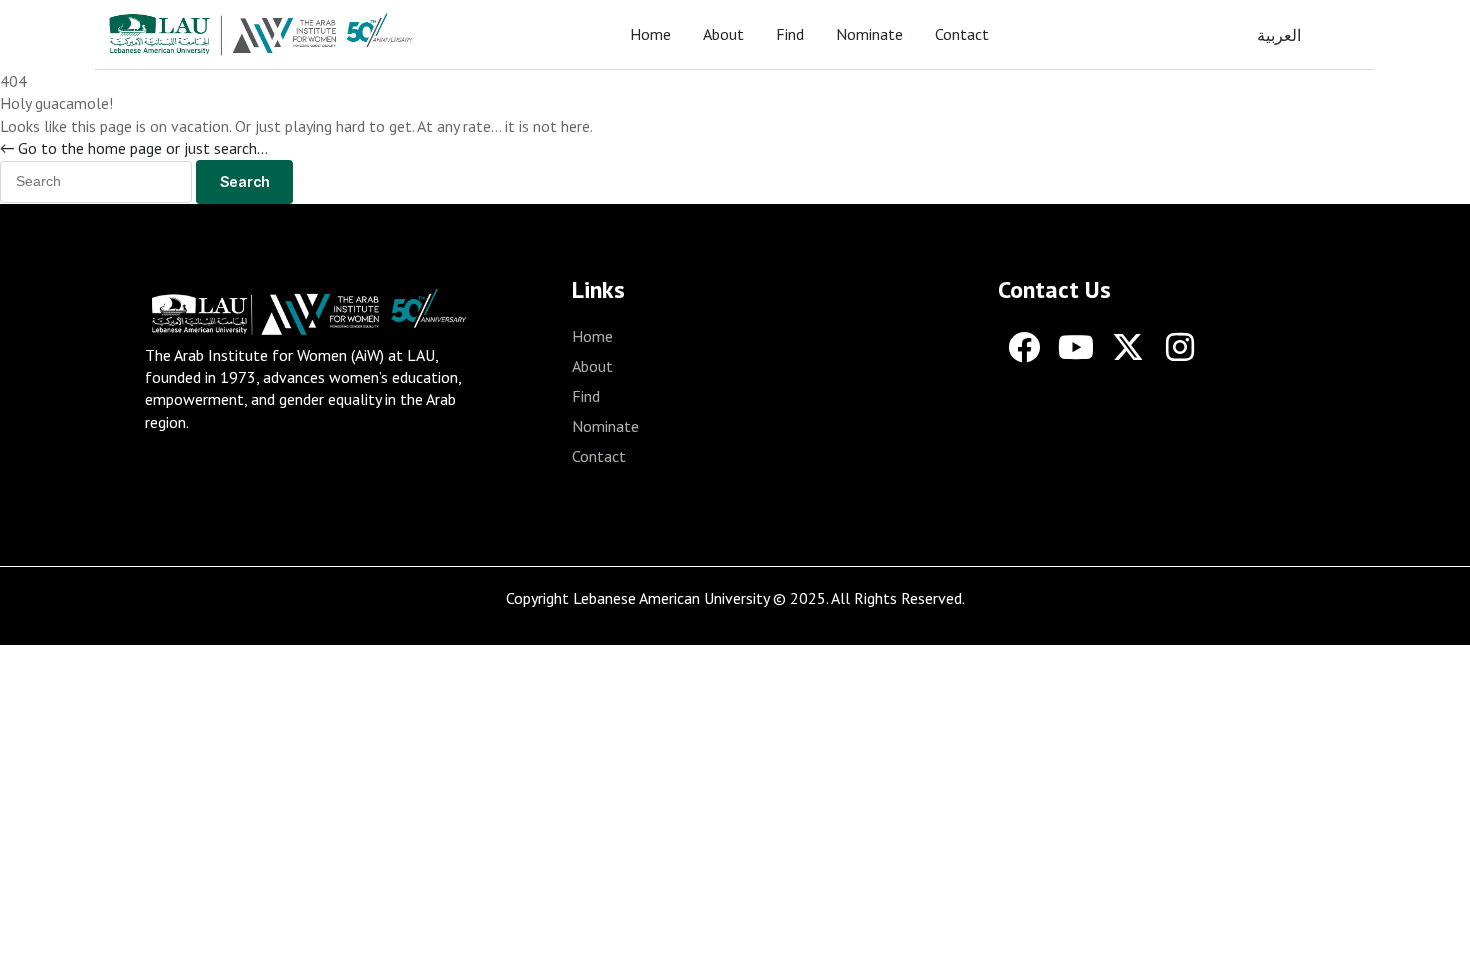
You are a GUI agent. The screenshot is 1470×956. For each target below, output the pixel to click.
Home (650, 34)
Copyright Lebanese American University (637, 598)
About (723, 34)
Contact (962, 34)
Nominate (869, 34)
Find (790, 34)
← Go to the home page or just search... (134, 148)
